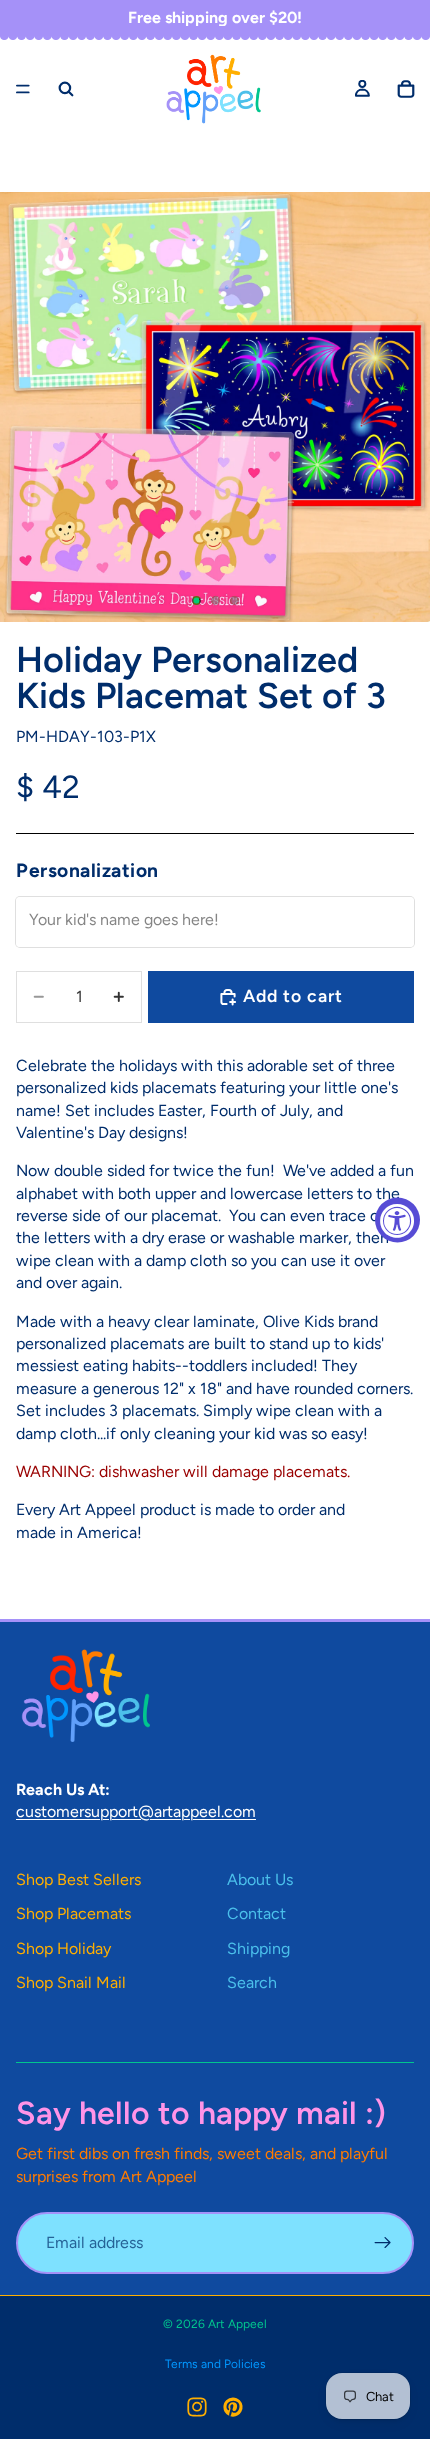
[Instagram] (197, 2407)
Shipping (258, 1948)
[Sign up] (383, 2243)
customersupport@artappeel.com (136, 1811)
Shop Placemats (73, 1913)
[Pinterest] (233, 2407)
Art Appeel (237, 2324)
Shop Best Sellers (78, 1879)
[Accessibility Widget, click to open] (397, 1219)
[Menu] (23, 89)
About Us (260, 1879)
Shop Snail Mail (71, 1982)
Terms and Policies (215, 2364)
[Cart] (406, 89)
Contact (256, 1913)
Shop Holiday (63, 1948)
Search (252, 1982)
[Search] (66, 89)
